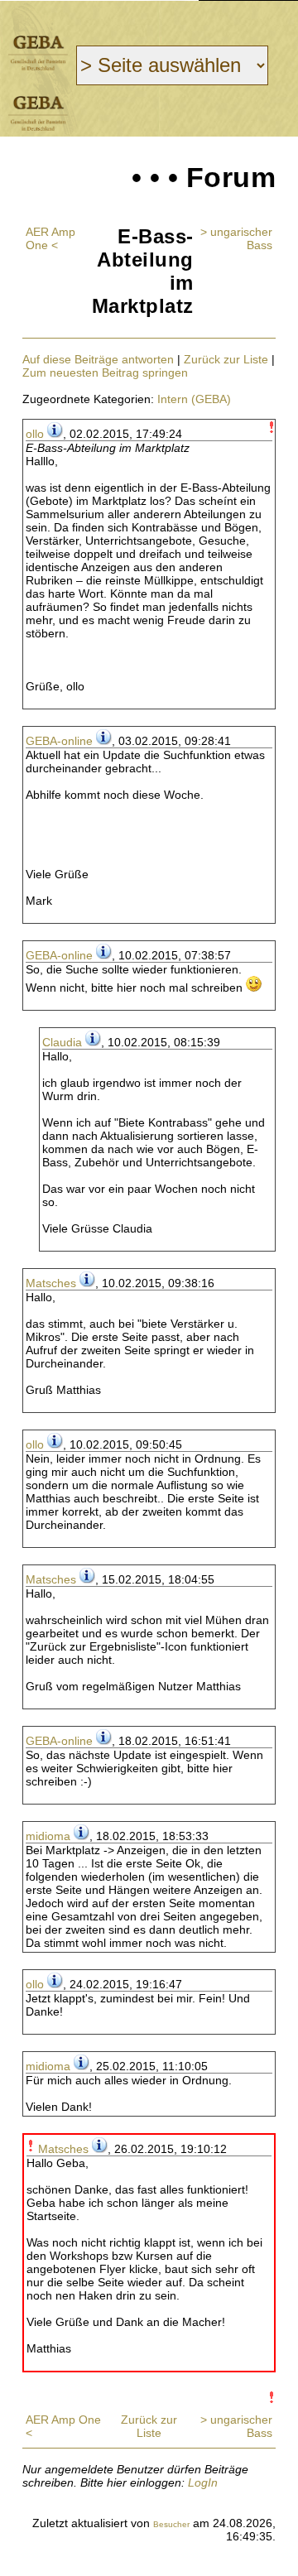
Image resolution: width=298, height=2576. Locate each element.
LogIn (203, 2482)
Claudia (62, 1042)
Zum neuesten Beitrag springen (105, 372)
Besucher (171, 2524)
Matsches (51, 1283)
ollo (35, 434)
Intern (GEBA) (194, 399)
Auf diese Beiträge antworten (98, 359)
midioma (48, 1836)
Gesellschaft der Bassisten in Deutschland (38, 53)
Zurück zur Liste (226, 359)
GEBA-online (59, 741)
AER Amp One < (50, 238)
